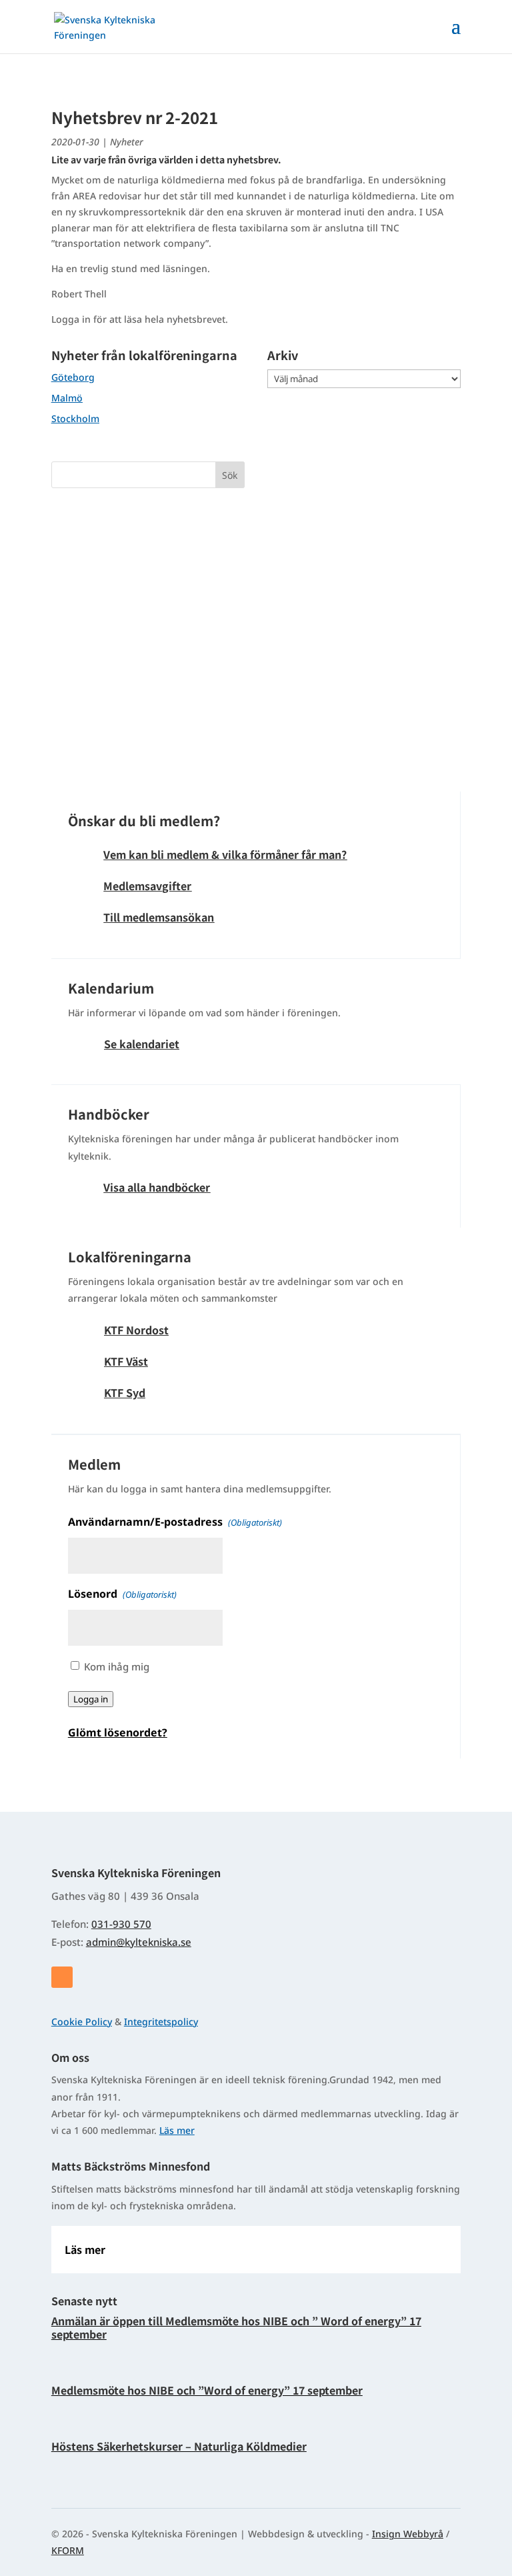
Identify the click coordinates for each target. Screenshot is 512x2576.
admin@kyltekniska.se (139, 1942)
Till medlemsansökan (159, 917)
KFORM (68, 2550)
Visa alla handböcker (157, 1187)
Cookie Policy (82, 2022)
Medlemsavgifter (147, 886)
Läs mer (177, 2130)
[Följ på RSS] (62, 1977)
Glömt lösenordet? (118, 1732)
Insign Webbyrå (408, 2534)
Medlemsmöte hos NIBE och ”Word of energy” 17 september (207, 2390)
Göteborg (73, 377)
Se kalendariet (142, 1044)
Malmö (67, 398)
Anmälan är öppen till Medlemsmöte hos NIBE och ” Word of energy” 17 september (236, 2327)
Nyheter (127, 142)
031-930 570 (121, 1924)
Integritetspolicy (161, 2022)
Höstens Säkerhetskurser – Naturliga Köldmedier (179, 2446)
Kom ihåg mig (117, 1666)
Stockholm (75, 418)
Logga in (91, 1699)
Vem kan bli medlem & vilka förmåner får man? (225, 854)
